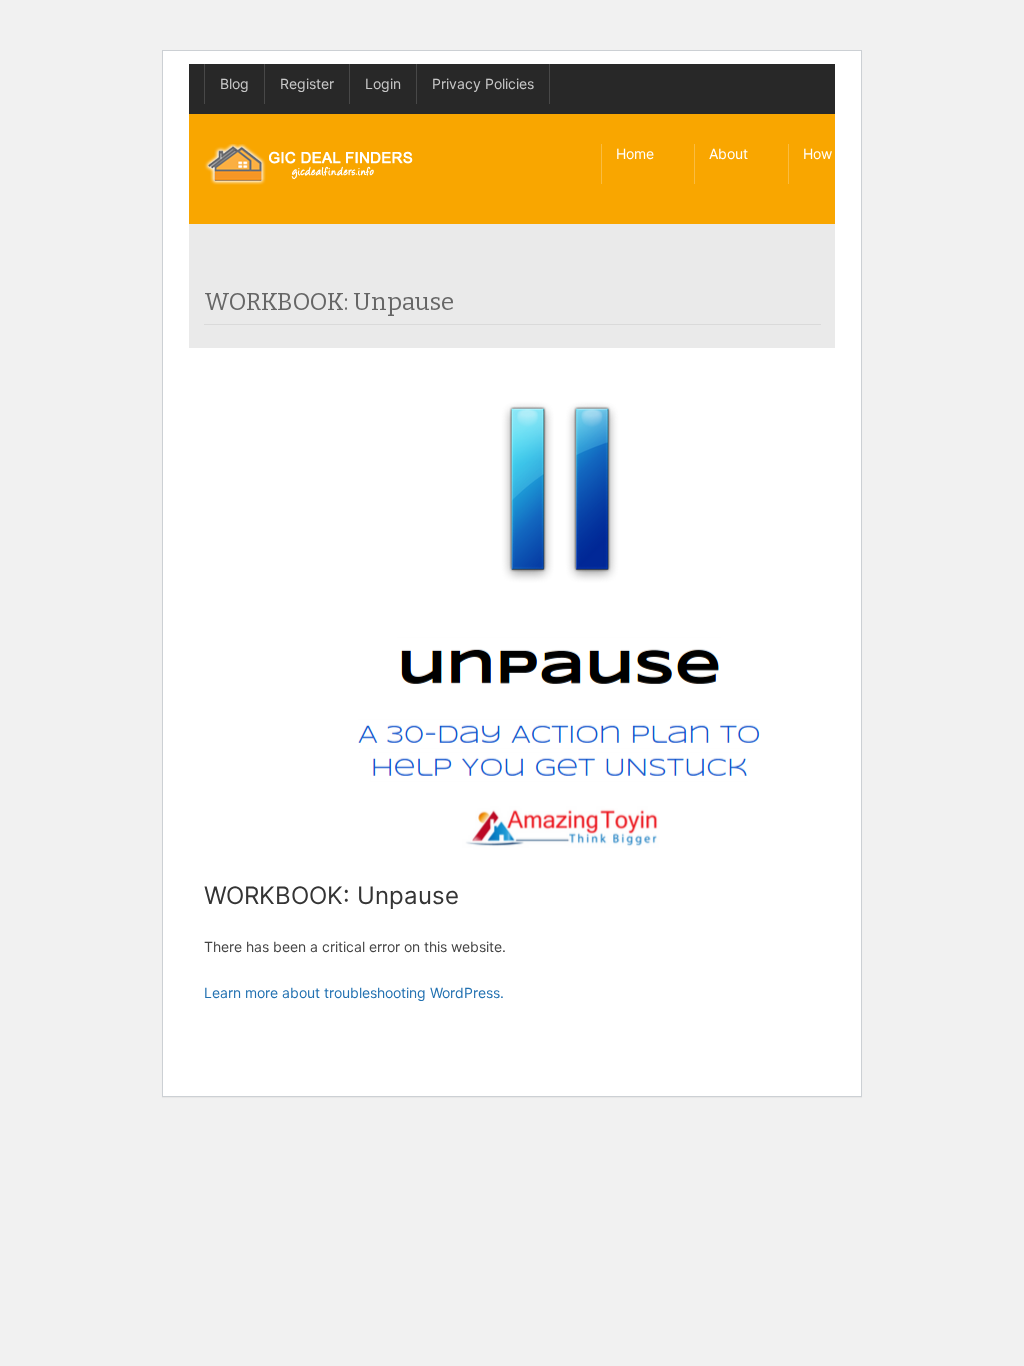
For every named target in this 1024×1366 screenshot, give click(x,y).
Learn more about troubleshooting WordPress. (354, 992)
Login (383, 83)
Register (307, 83)
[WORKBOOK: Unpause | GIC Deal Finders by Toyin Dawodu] (310, 164)
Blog (234, 83)
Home (635, 153)
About (728, 153)
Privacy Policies (483, 83)
